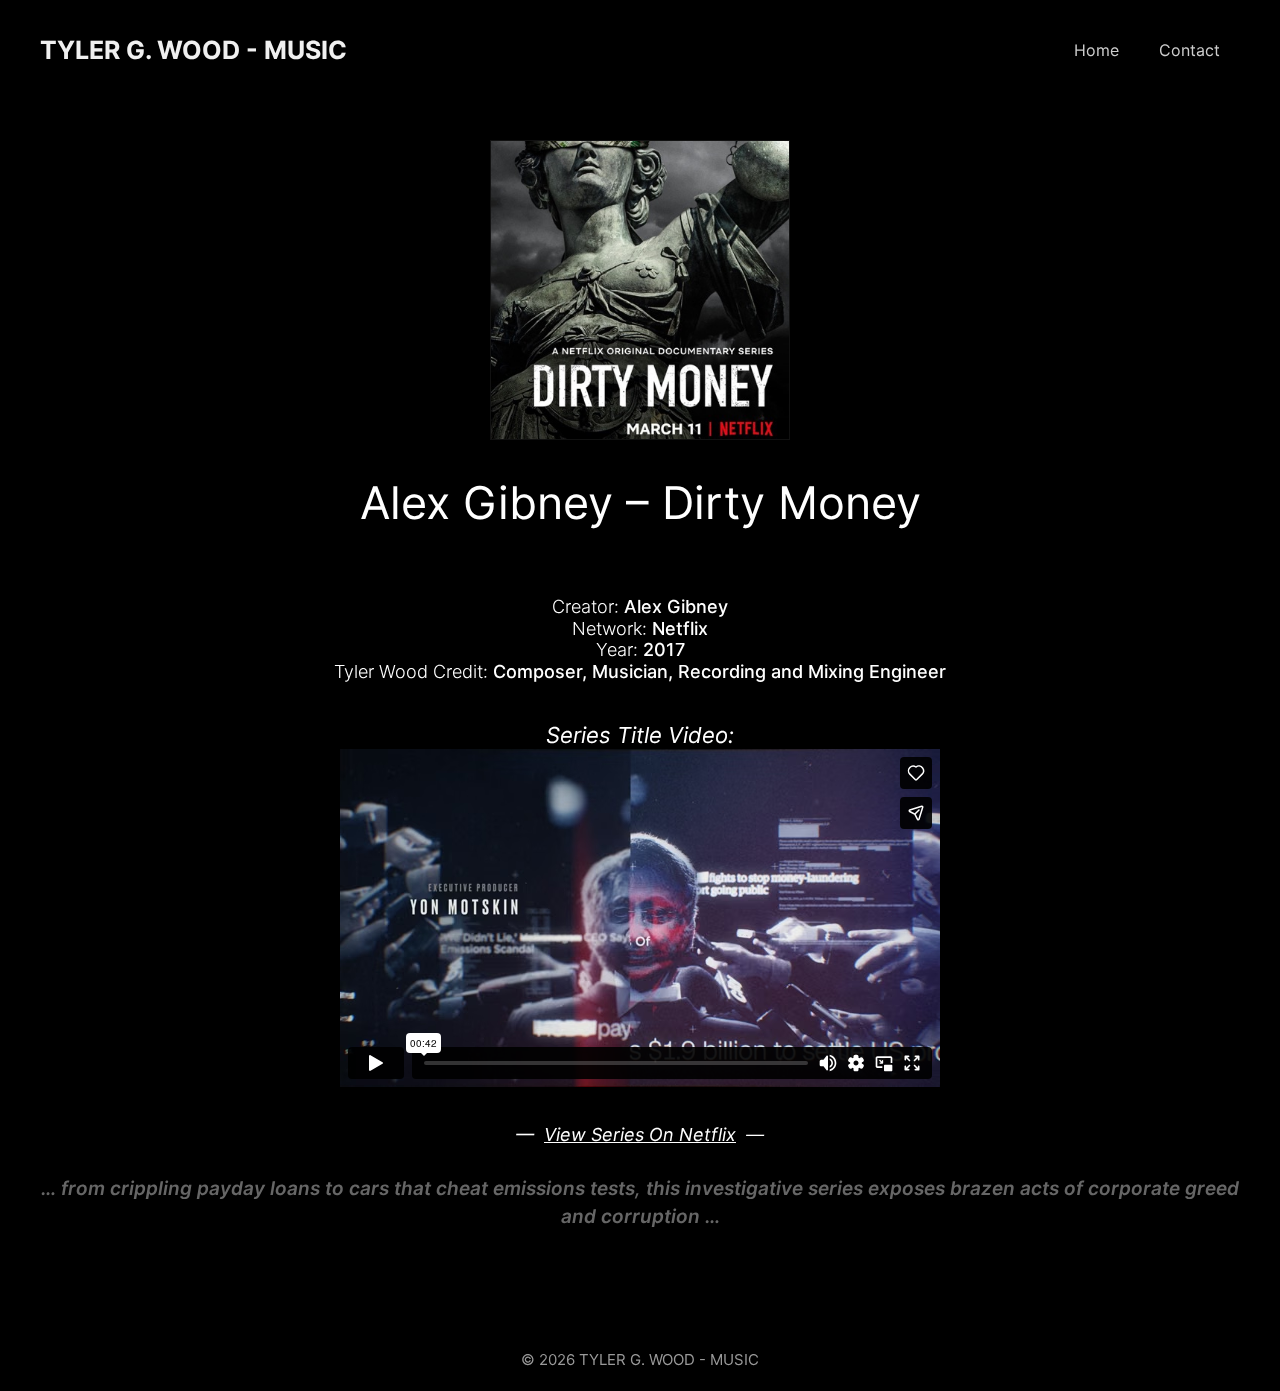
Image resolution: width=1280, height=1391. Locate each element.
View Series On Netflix (640, 1134)
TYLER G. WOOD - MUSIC (193, 50)
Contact (1189, 50)
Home (1096, 50)
